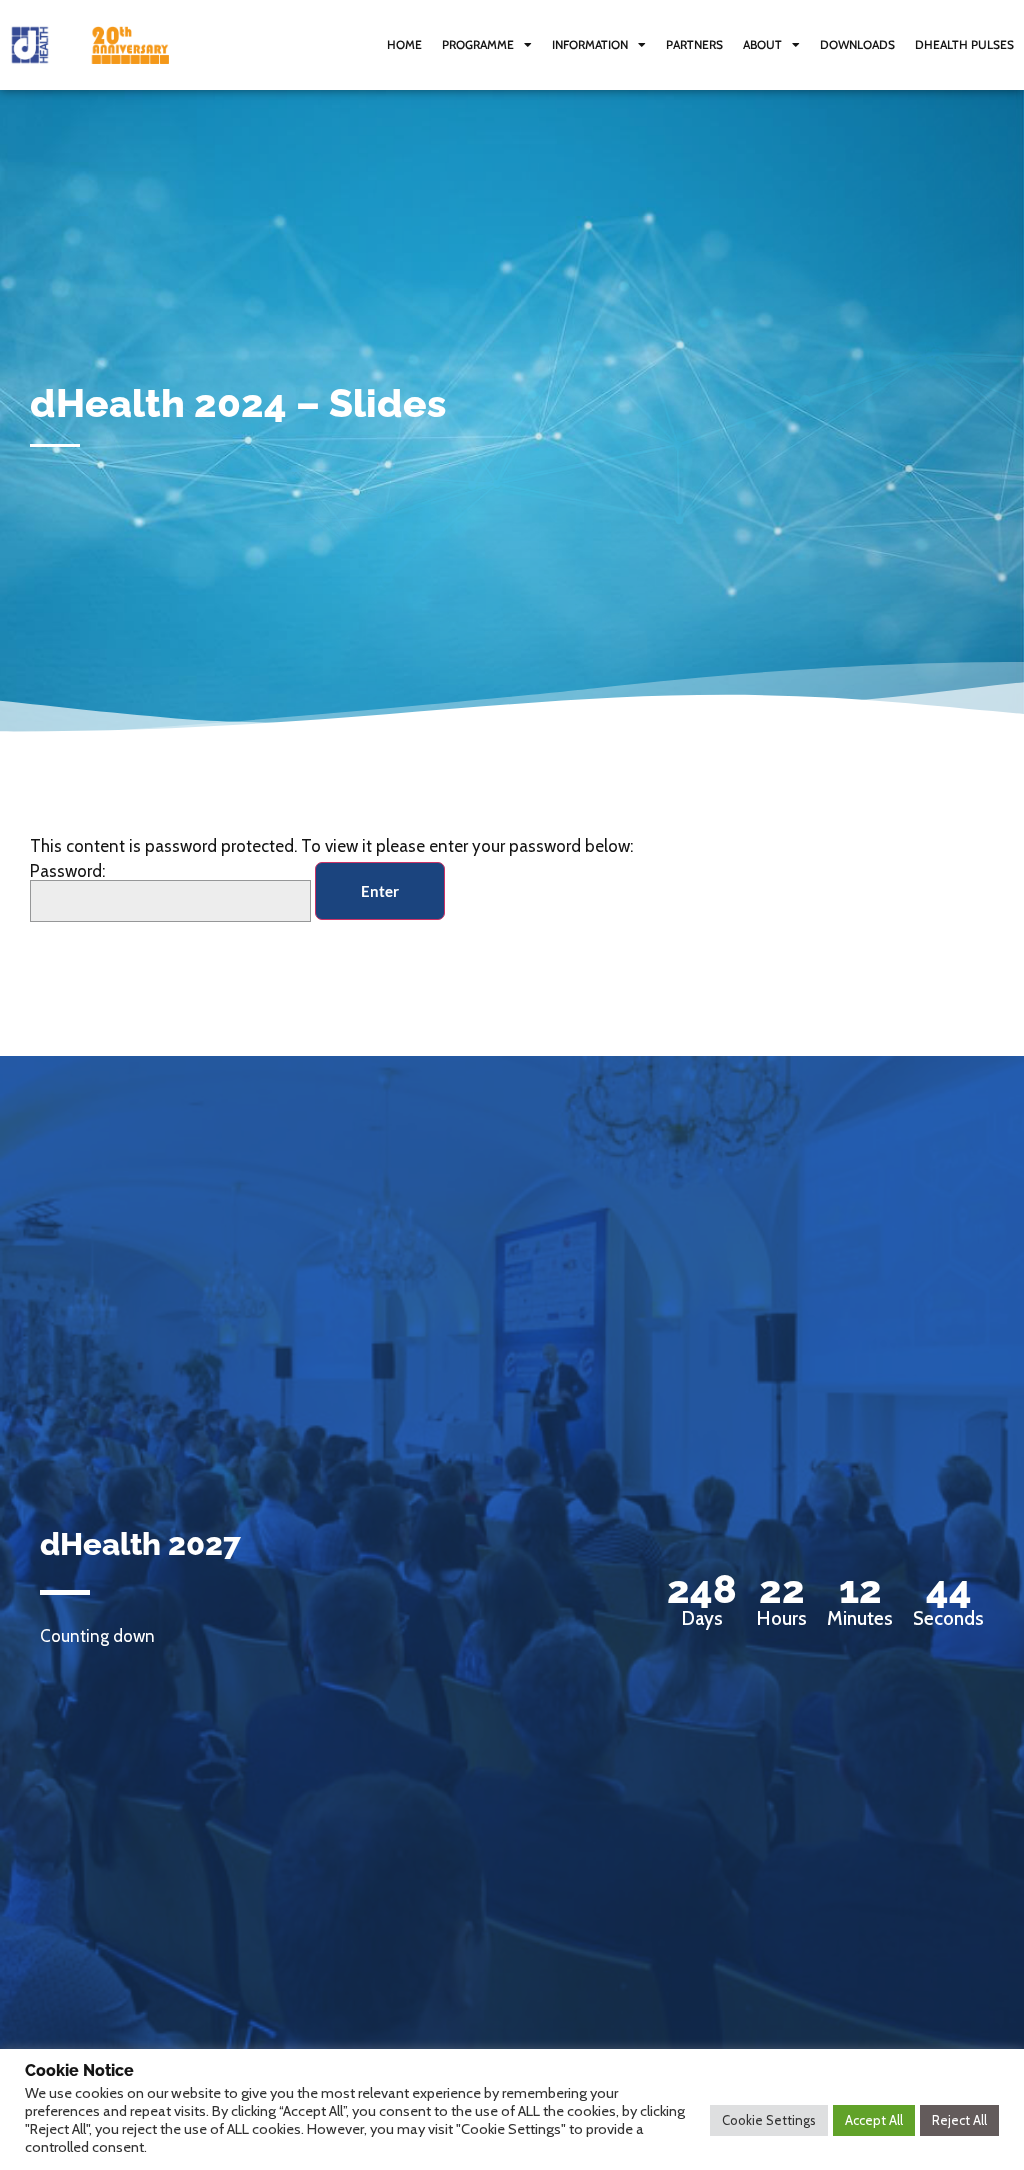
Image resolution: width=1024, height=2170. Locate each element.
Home (404, 44)
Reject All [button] (959, 2120)
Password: (67, 872)
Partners (694, 44)
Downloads (857, 44)
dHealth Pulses (964, 44)
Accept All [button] (874, 2120)
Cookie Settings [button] (769, 2120)
